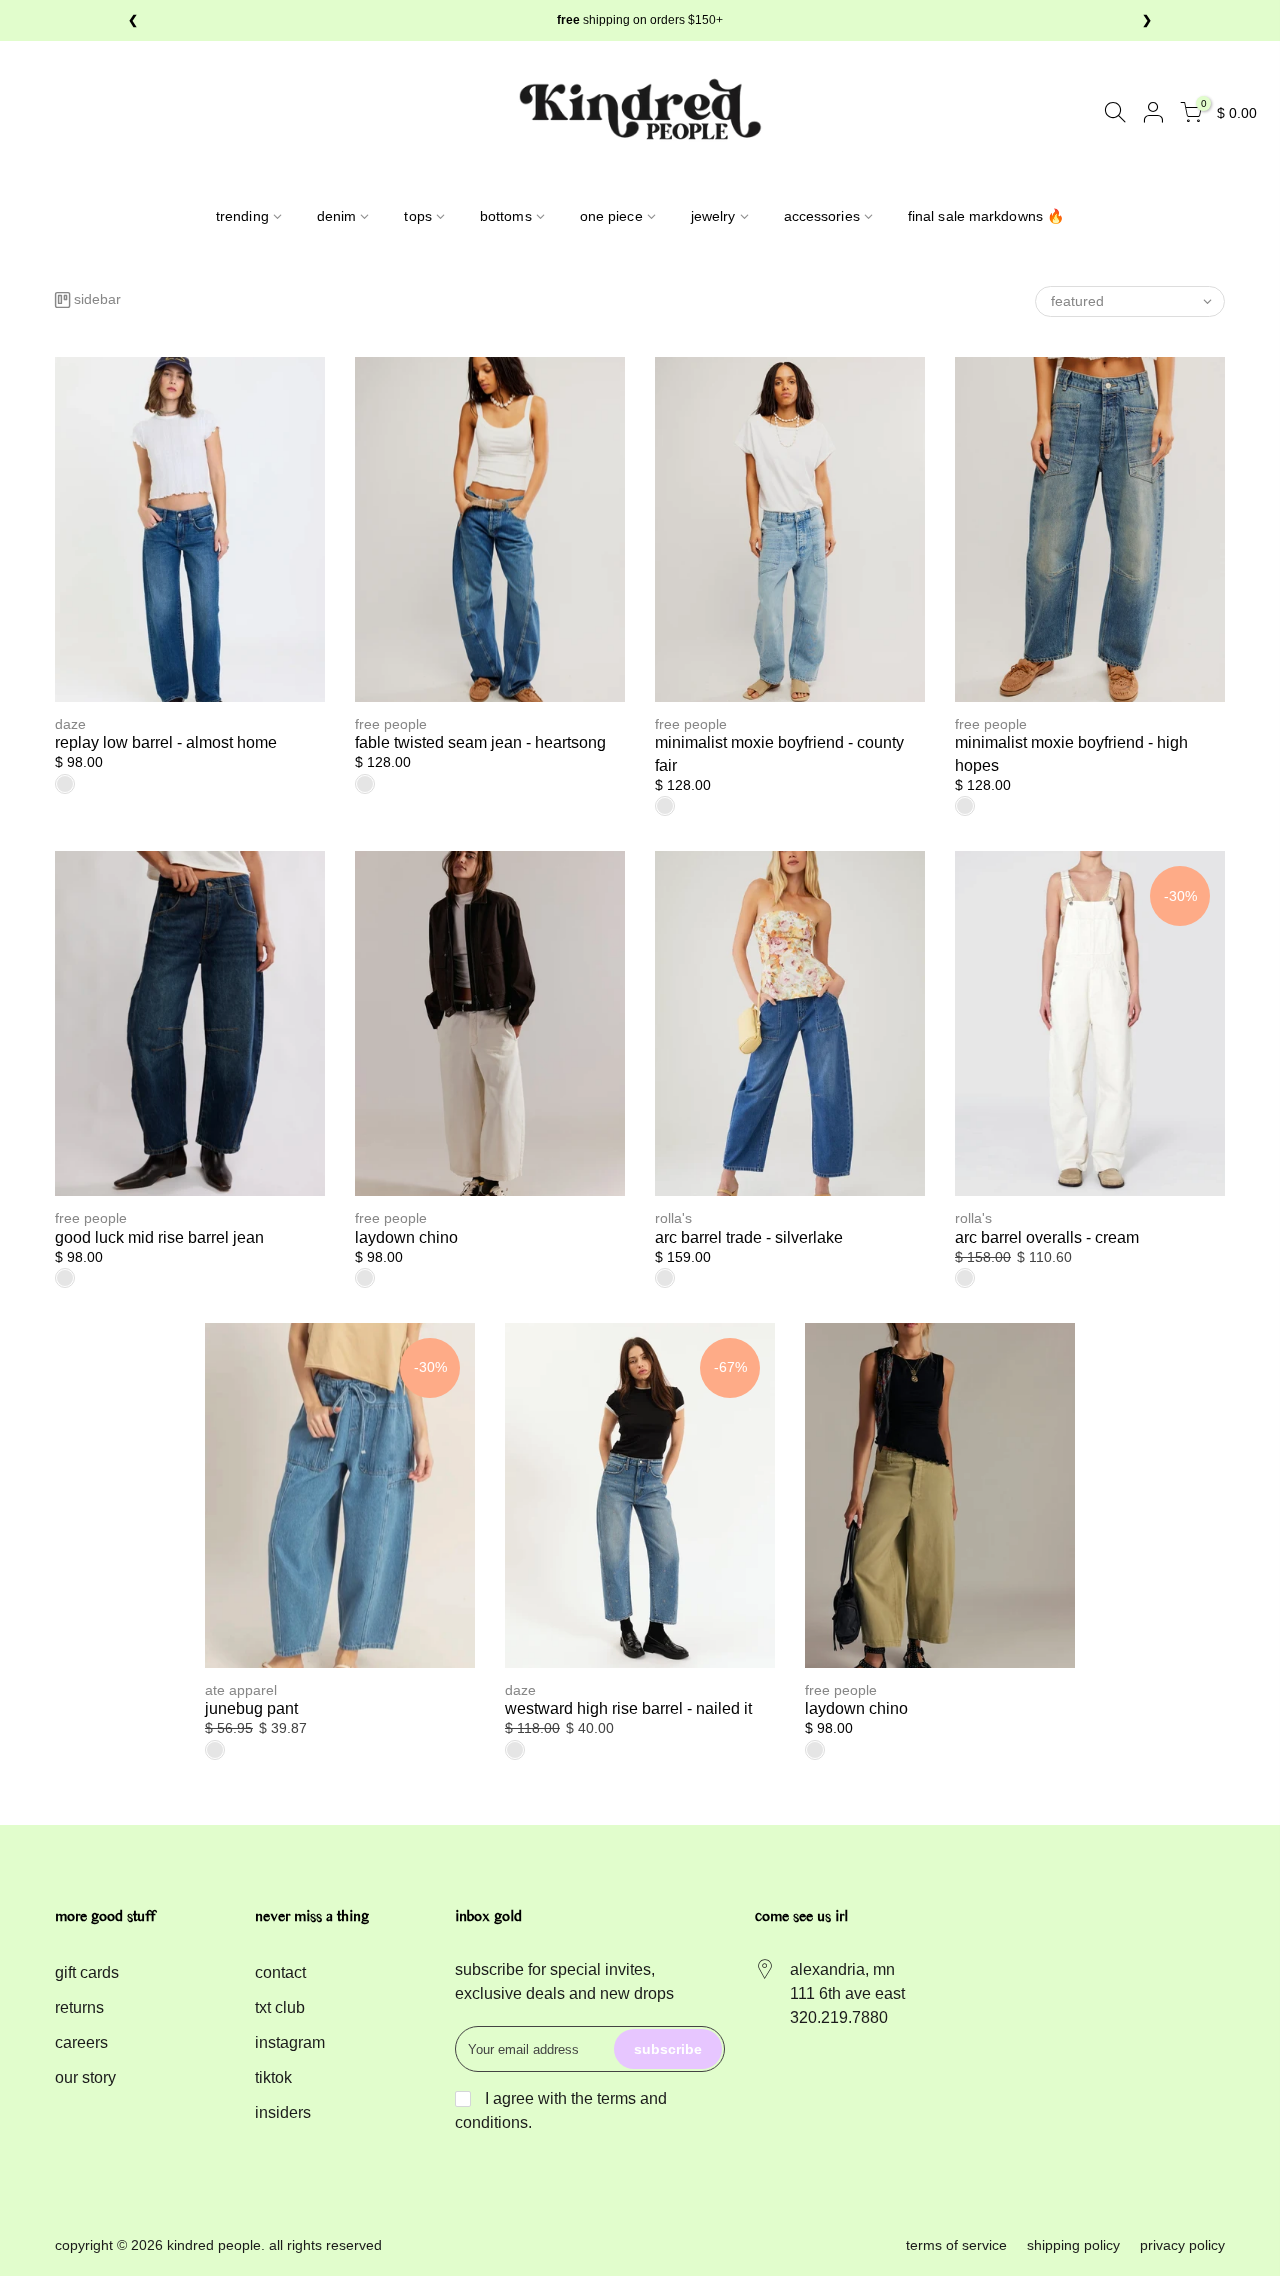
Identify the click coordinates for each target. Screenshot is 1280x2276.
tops (417, 216)
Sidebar (97, 299)
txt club (280, 2007)
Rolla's (673, 1218)
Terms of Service (956, 2245)
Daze (70, 724)
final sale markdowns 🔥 (986, 216)
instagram (290, 2042)
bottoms (506, 216)
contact (280, 1972)
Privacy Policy (1182, 2245)
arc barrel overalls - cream (1047, 1237)
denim (337, 216)
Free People (391, 724)
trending (242, 216)
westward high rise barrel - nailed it (628, 1708)
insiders (283, 2112)
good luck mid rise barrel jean (159, 1237)
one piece (611, 216)
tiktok (273, 2077)
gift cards (87, 1972)
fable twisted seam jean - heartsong (480, 742)
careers (81, 2042)
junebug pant (251, 1708)
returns (79, 2007)
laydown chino (406, 1237)
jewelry (713, 216)
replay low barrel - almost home (166, 742)
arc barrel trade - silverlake (749, 1237)
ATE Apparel (241, 1690)
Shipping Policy (1073, 2245)
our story (85, 2077)
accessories (822, 216)
